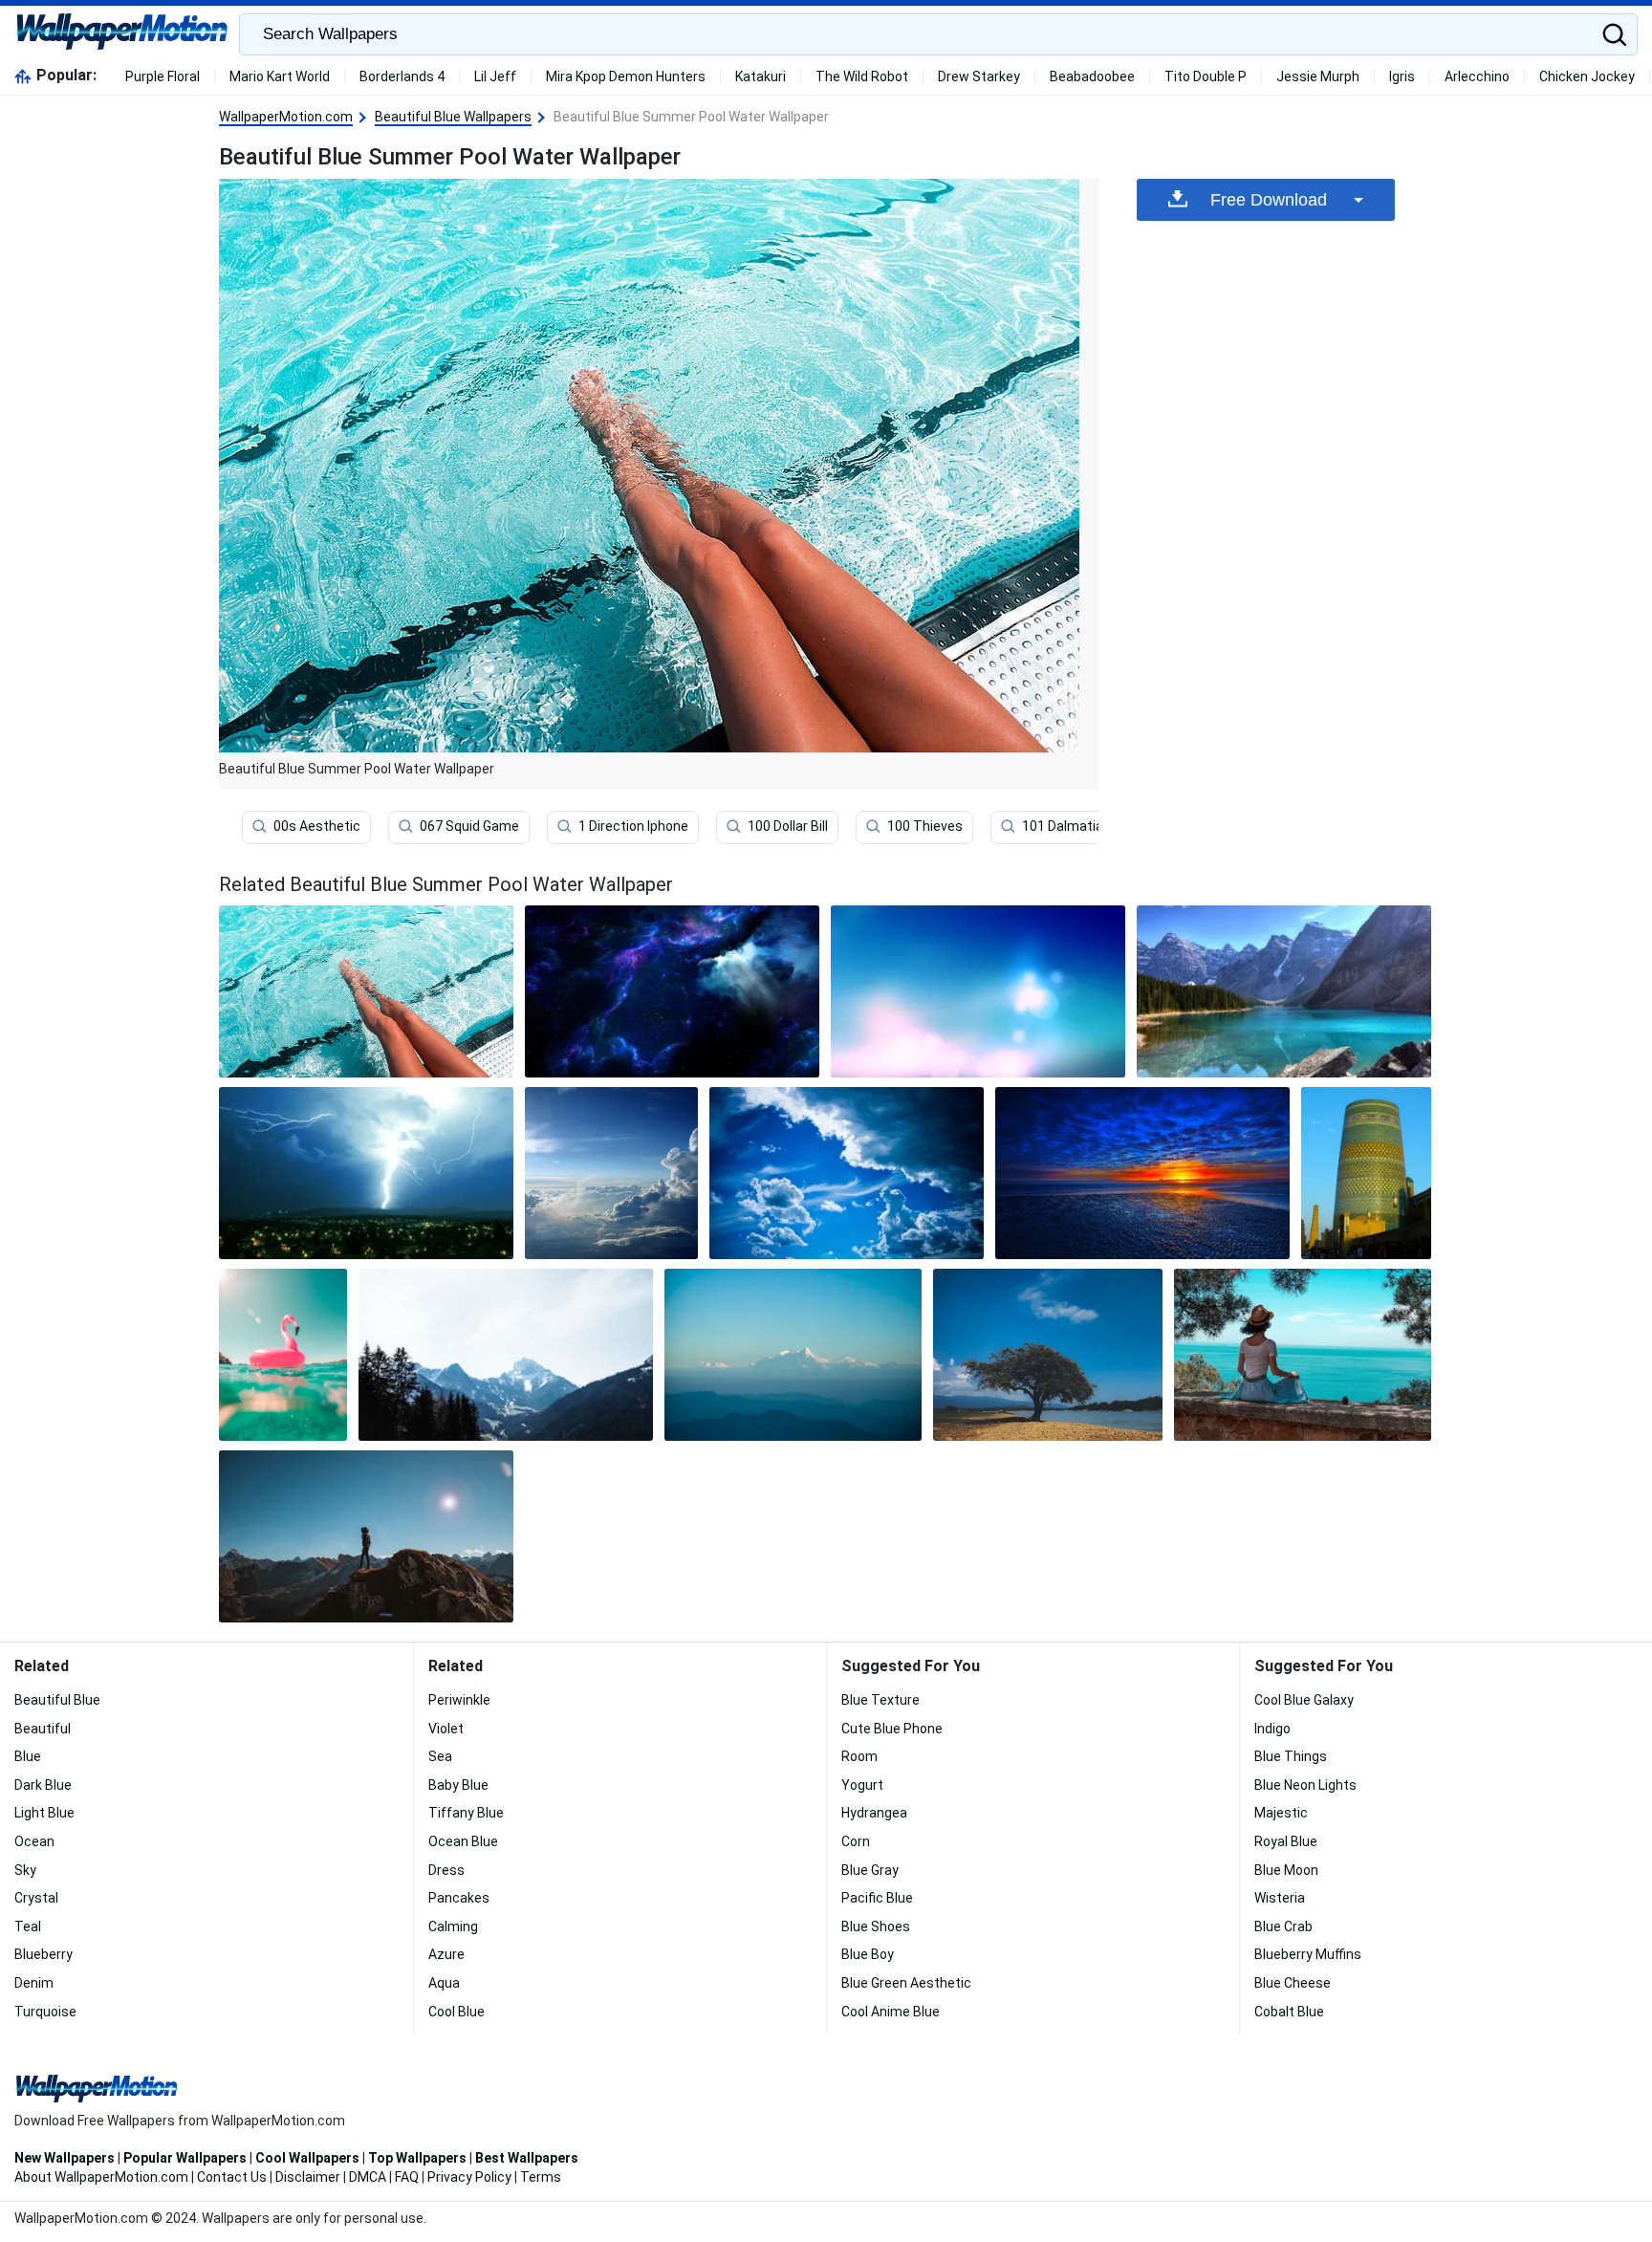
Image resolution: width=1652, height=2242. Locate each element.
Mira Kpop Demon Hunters (626, 76)
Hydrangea (874, 1813)
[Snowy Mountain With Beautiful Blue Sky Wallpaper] (793, 1355)
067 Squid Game (469, 826)
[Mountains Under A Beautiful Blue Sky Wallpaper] (506, 1355)
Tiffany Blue (466, 1813)
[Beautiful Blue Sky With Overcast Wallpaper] (847, 1173)
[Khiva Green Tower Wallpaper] (1366, 1173)
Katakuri (761, 76)
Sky (25, 1870)
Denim (34, 1983)
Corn (856, 1841)
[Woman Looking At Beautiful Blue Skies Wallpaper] (366, 1536)
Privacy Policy (469, 2177)
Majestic (1281, 1813)
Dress (446, 1870)
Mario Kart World (280, 76)
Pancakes (459, 1898)
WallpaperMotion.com (286, 117)
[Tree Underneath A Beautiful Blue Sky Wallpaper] (1047, 1355)
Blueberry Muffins (1308, 1954)
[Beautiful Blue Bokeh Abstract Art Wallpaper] (978, 991)
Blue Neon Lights (1305, 1785)
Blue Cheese (1293, 1983)
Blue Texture (880, 1700)
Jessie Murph (1318, 76)
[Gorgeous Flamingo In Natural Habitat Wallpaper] (283, 1355)
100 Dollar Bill (788, 826)
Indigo (1272, 1729)
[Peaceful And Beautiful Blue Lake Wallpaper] (1284, 991)
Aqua (444, 1983)
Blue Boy (868, 1954)
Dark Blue (43, 1785)
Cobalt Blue (1289, 2012)
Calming (453, 1926)
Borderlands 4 (402, 76)
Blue (28, 1756)
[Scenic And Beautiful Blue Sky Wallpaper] (611, 1173)
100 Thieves (925, 826)
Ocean (34, 1841)
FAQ (407, 2177)
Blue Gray (870, 1870)
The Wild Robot (862, 76)
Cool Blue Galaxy (1304, 1700)
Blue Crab (1283, 1926)
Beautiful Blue (57, 1700)
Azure (446, 1954)
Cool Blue (456, 2012)
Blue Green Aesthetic (906, 1983)
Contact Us (232, 2177)
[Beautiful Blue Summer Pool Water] (366, 991)
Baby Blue (458, 1785)
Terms (541, 2177)
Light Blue (44, 1813)
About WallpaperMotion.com (101, 2177)
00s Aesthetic (317, 826)
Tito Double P (1206, 76)
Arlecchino (1477, 76)
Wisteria (1280, 1898)
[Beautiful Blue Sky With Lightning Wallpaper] (366, 1173)
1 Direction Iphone (633, 826)
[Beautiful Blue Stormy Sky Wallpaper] (672, 991)
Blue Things (1291, 1756)
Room (859, 1756)
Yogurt (862, 1785)
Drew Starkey (979, 76)
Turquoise (45, 2012)
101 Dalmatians (1070, 826)
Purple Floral (163, 76)
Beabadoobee (1092, 76)
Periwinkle (459, 1700)
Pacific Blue (877, 1898)
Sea (440, 1756)
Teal (28, 1926)
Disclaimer (308, 2177)
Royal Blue (1286, 1841)
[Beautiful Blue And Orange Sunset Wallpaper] (1142, 1173)
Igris (1402, 76)
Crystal (36, 1898)
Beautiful (43, 1729)
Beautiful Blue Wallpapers (453, 117)
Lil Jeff (495, 76)
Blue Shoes (876, 1926)
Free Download (1269, 200)
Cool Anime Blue (891, 2012)
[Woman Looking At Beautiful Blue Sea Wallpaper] (1303, 1355)
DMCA (368, 2177)
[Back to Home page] (122, 34)
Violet (446, 1729)
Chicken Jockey (1587, 76)
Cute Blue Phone (892, 1729)
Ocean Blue (463, 1841)
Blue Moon (1286, 1870)
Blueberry (43, 1954)
